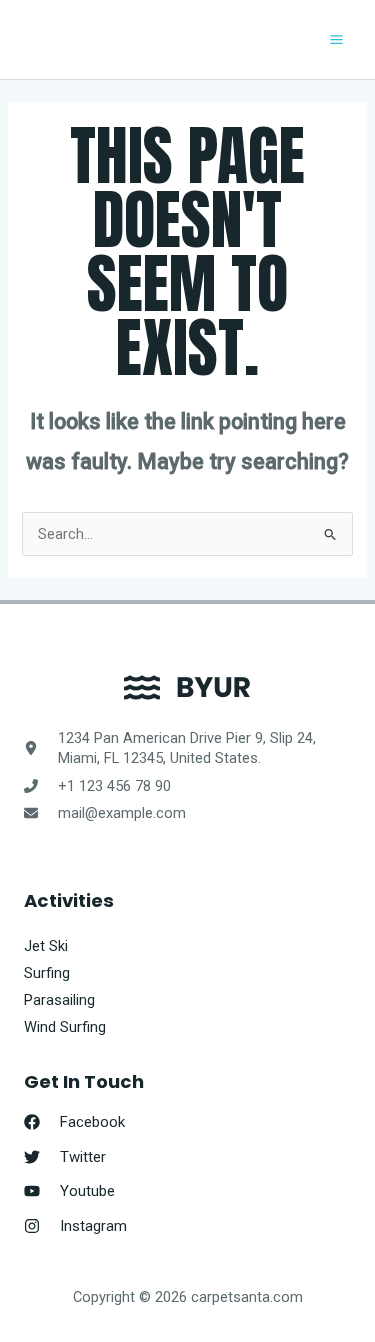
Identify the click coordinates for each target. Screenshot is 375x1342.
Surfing (47, 973)
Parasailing (59, 1000)
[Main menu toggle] (336, 39)
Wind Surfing (65, 1027)
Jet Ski (46, 946)
